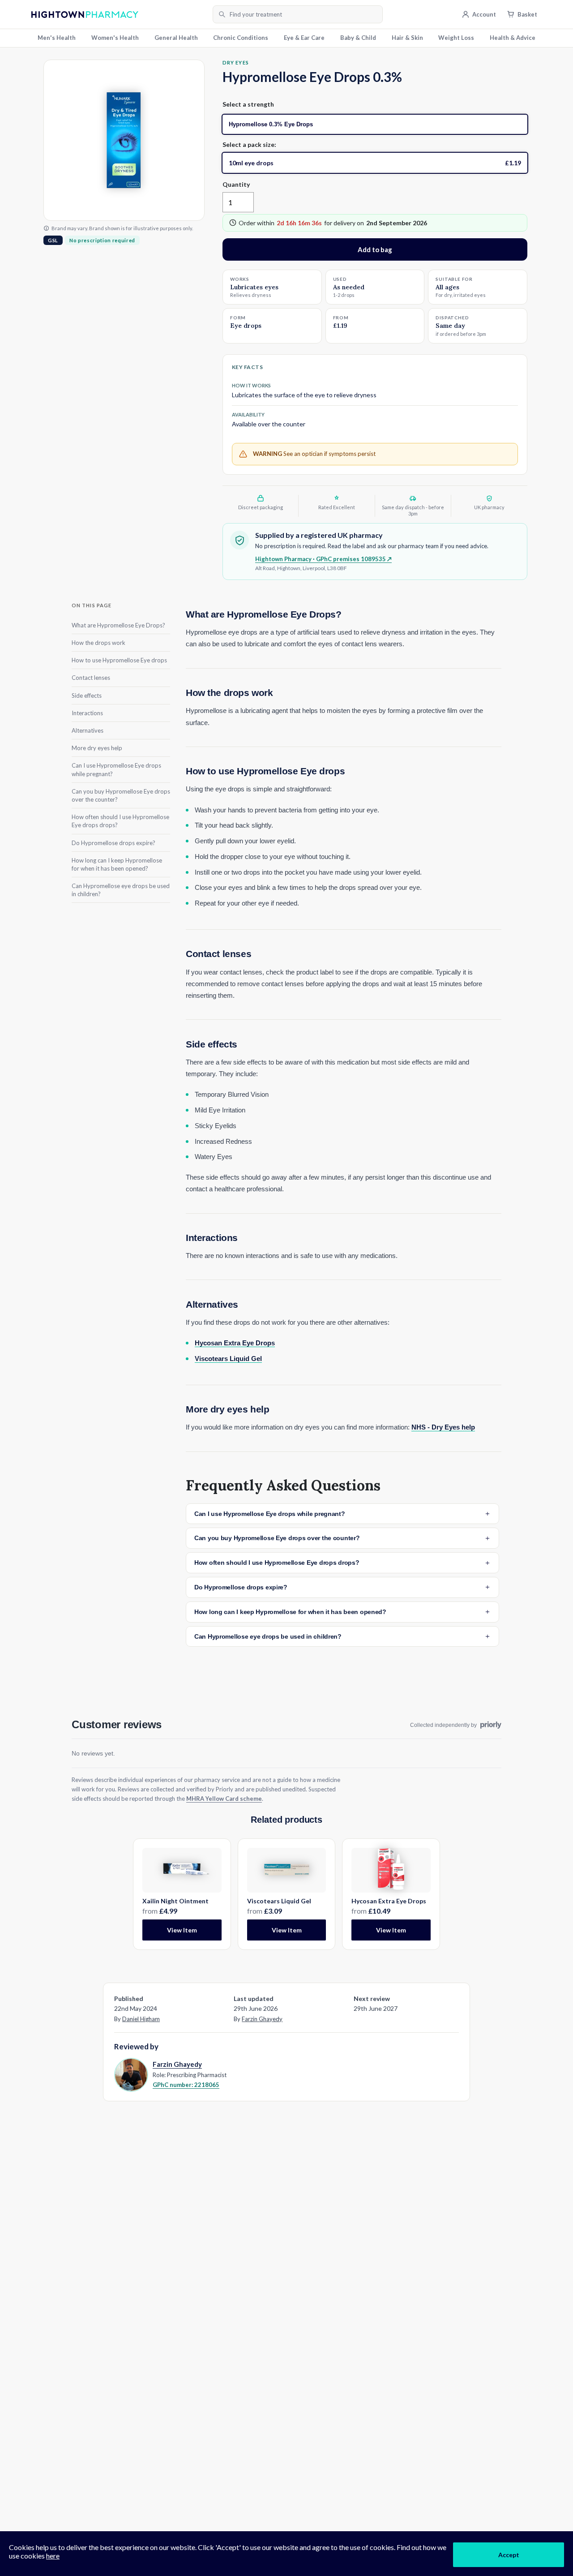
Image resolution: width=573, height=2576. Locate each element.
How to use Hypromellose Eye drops (119, 660)
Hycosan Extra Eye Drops (235, 1343)
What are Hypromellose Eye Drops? (118, 625)
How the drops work (98, 643)
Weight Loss (456, 38)
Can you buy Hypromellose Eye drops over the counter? (121, 795)
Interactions (87, 713)
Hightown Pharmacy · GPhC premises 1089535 (323, 559)
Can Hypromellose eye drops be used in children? (121, 890)
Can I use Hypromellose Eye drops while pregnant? (116, 769)
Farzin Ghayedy (262, 2019)
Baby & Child (358, 38)
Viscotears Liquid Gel (228, 1359)
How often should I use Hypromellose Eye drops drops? (120, 821)
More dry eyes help (97, 748)
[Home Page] (119, 15)
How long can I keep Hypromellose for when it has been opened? (117, 864)
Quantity (236, 184)
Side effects (87, 696)
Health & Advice (513, 38)
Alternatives (88, 730)
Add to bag (375, 249)
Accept (509, 2555)
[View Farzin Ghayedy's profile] (130, 2074)
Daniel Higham (141, 2019)
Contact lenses (91, 678)
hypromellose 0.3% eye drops (271, 124)
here (53, 2556)
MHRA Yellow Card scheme (224, 1799)
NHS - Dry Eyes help (443, 1427)
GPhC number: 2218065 (186, 2085)
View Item (182, 1930)
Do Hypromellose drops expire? (113, 842)
